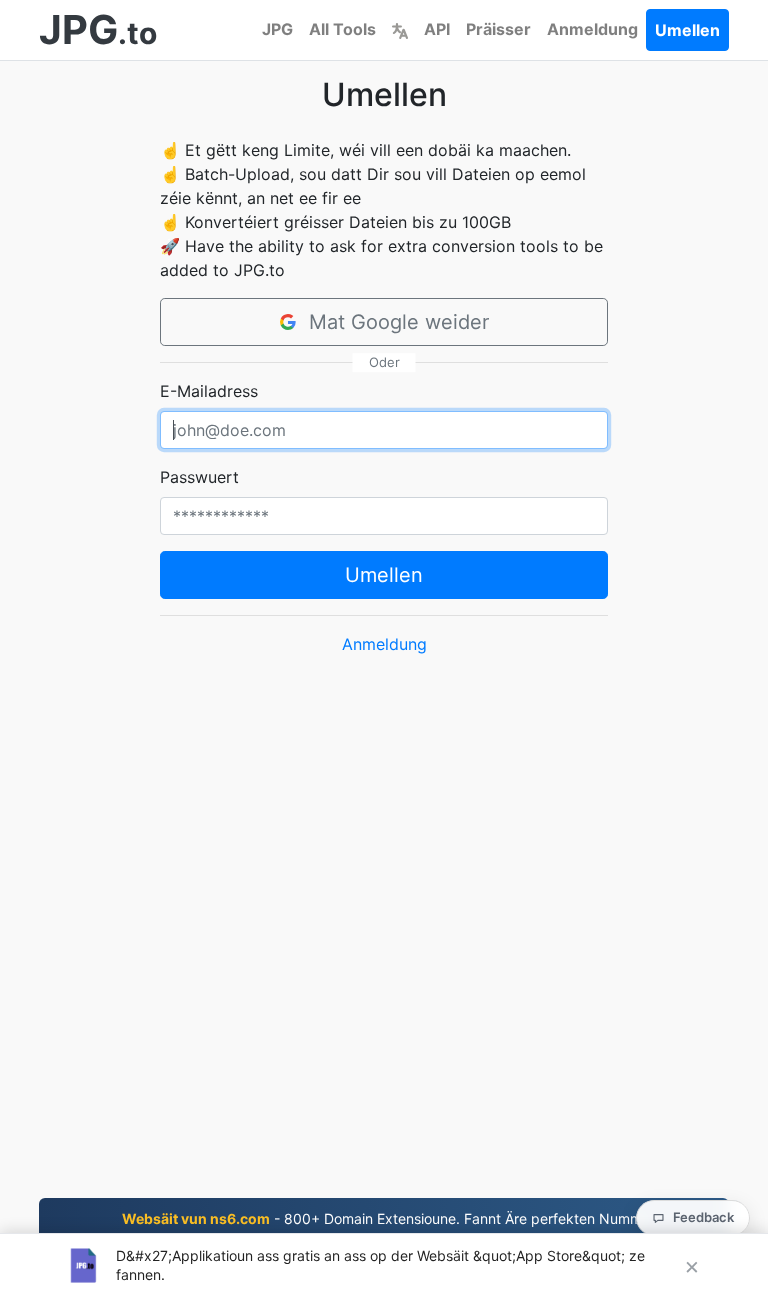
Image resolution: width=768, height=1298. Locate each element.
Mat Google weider (399, 322)
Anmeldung (592, 29)
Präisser (498, 29)
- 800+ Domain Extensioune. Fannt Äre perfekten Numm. (384, 1218)
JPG (277, 29)
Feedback (703, 1217)
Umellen (687, 30)
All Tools (342, 29)
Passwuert (199, 477)
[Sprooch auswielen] (400, 29)
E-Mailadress (209, 391)
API (437, 29)
